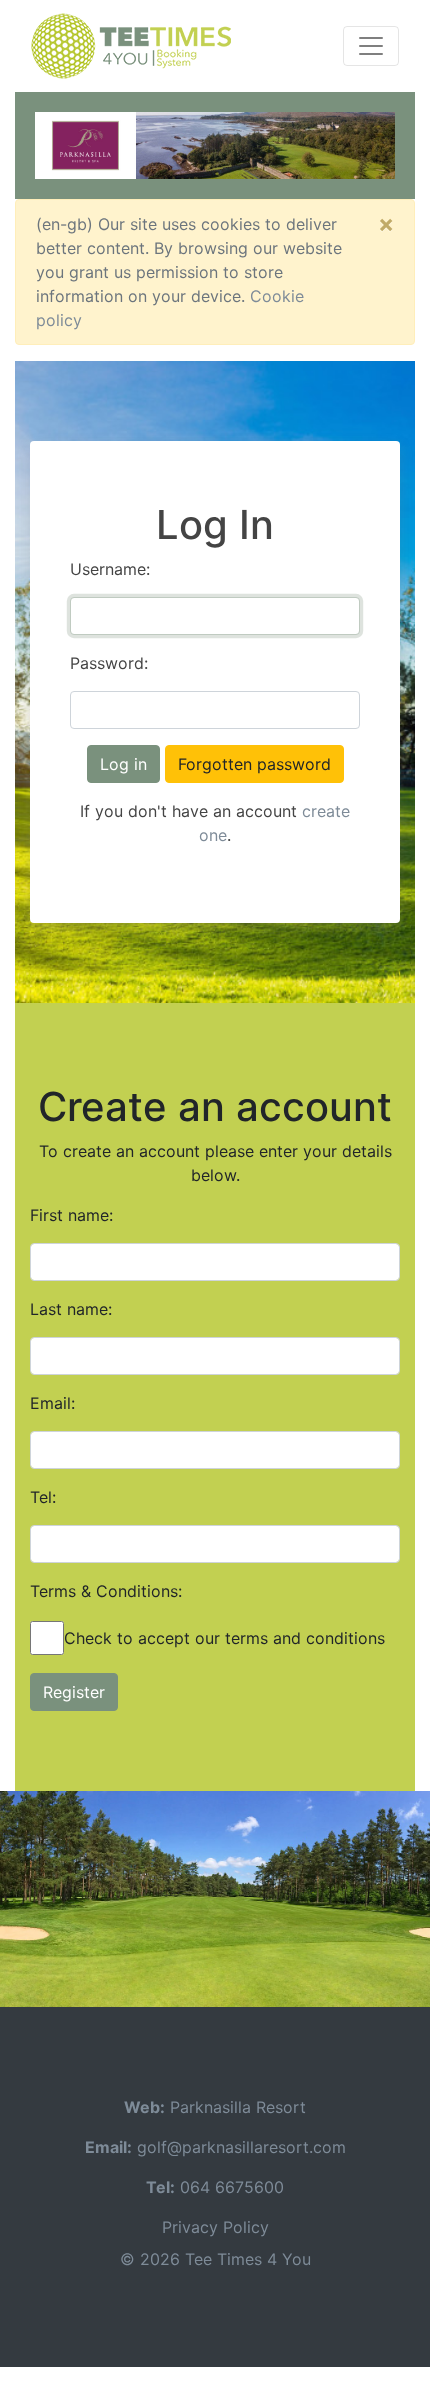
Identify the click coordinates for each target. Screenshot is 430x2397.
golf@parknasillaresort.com (241, 2147)
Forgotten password (254, 764)
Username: (110, 569)
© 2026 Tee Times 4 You (215, 2259)
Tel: (43, 1497)
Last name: (71, 1309)
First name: (71, 1215)
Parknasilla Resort (238, 2107)
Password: (109, 663)
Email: (52, 1403)
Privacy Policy (215, 2227)
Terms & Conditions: (106, 1591)
